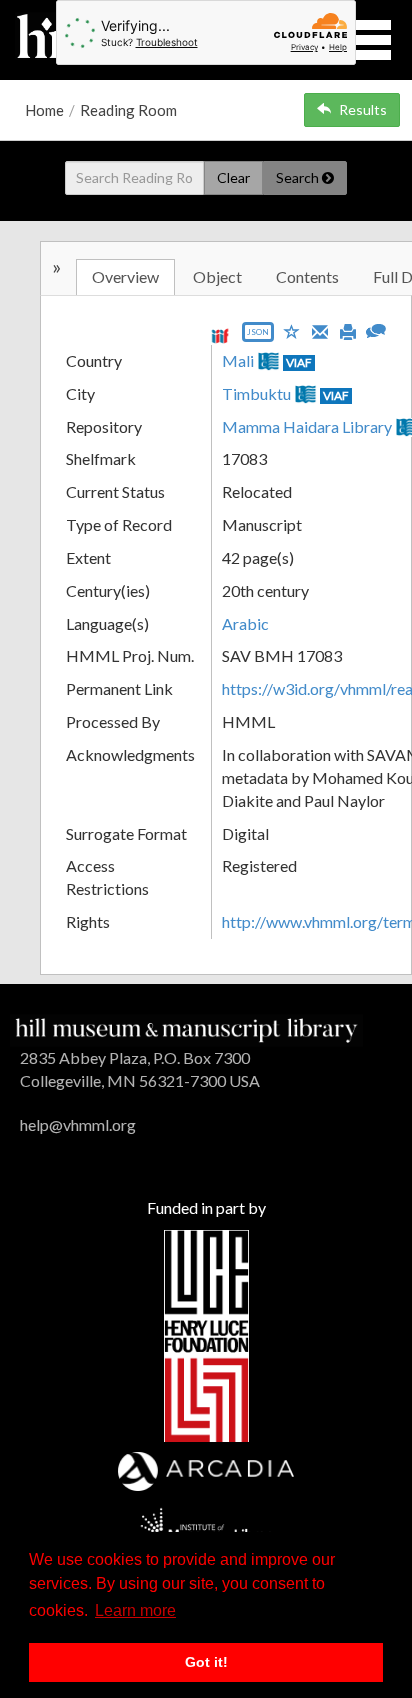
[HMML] (186, 1028)
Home (44, 110)
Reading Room (128, 110)
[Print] (348, 330)
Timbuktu (256, 393)
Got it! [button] (206, 1662)
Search (299, 177)
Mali (238, 360)
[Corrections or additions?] (376, 328)
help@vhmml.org (78, 1124)
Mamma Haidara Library (307, 426)
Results (363, 109)
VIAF (299, 362)
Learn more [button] (135, 1610)
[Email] (320, 330)
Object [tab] (217, 276)
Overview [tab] (125, 276)
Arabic (245, 623)
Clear (233, 177)
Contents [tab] (307, 276)
